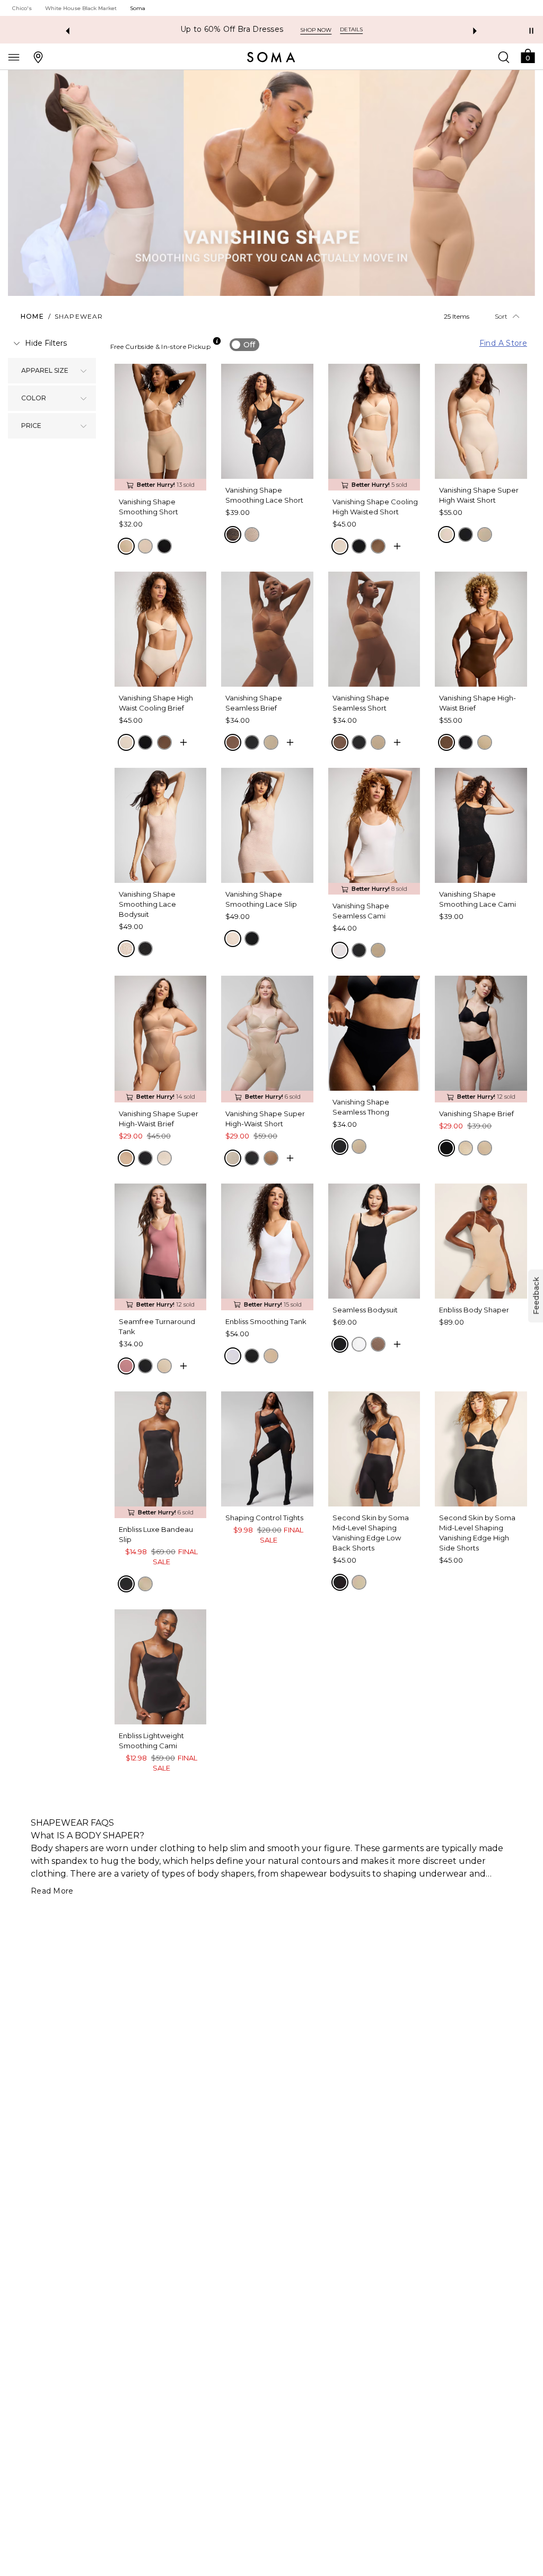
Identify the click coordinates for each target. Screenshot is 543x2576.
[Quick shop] (397, 546)
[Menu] (14, 57)
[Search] (504, 57)
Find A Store (503, 343)
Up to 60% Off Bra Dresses (232, 29)
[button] (528, 55)
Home (32, 316)
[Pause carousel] (531, 31)
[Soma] (271, 57)
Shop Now (316, 30)
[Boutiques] (38, 57)
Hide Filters (46, 343)
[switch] (244, 345)
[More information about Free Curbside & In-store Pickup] (217, 341)
